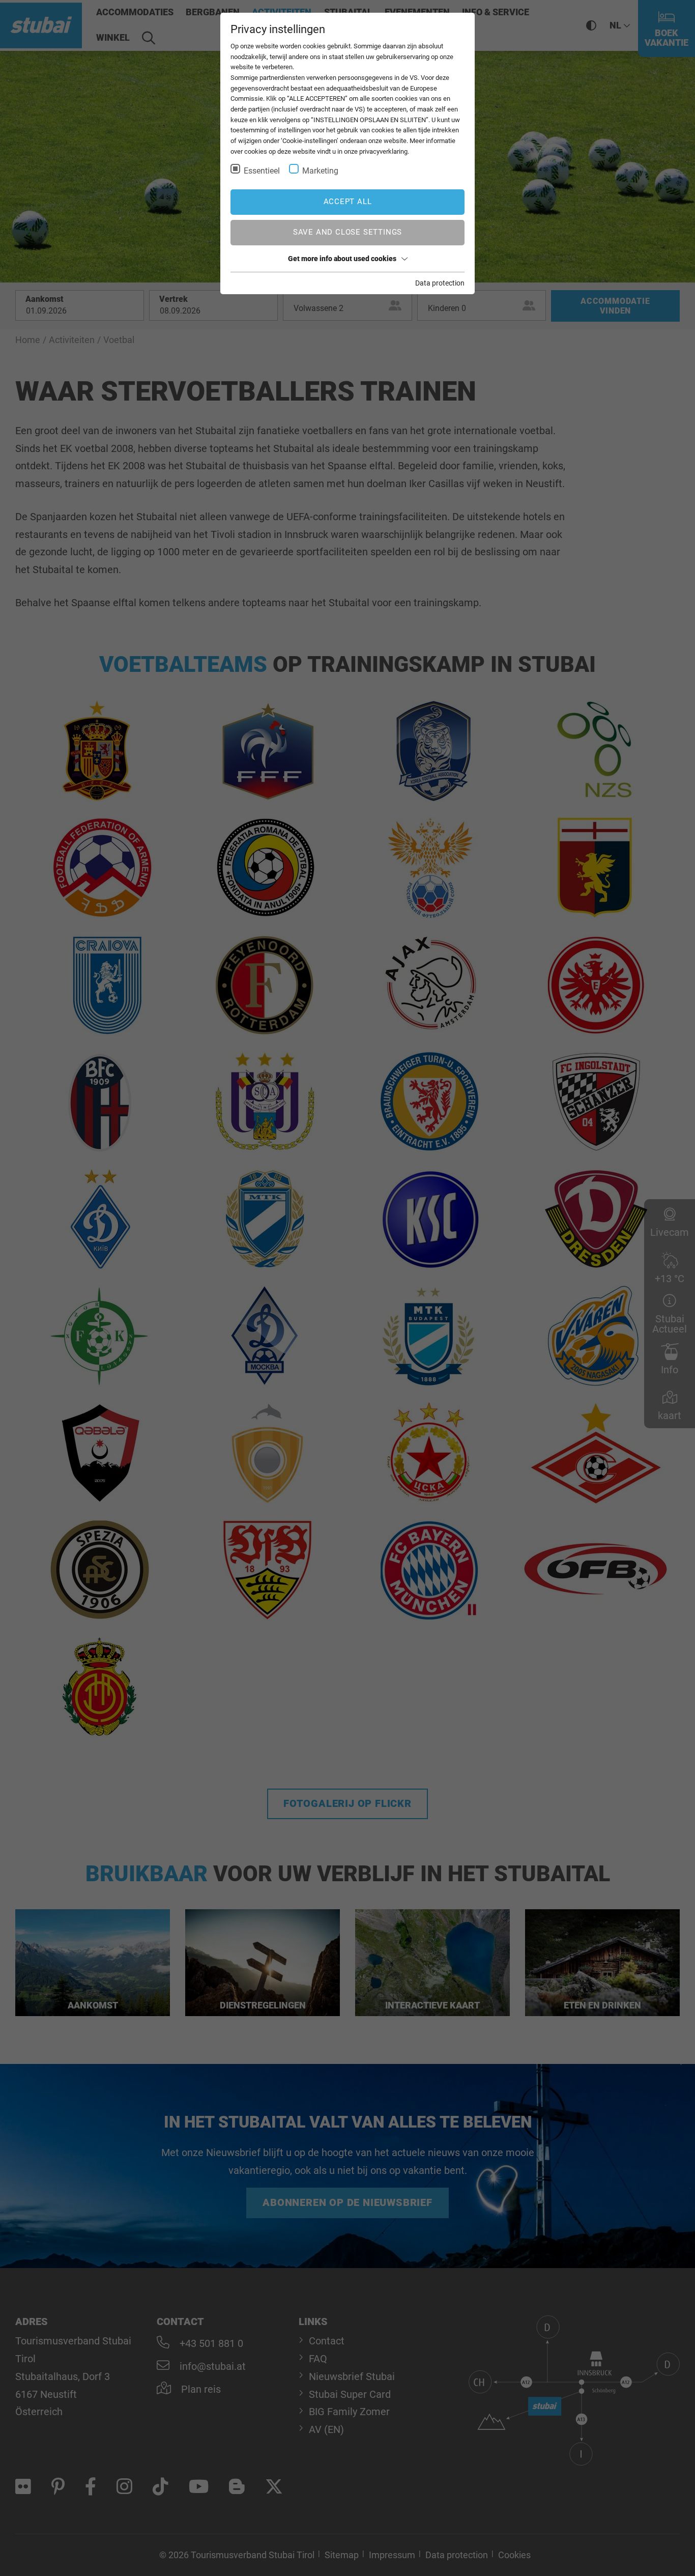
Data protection (440, 283)
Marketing (320, 171)
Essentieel (262, 171)
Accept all (348, 202)
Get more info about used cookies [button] (342, 259)
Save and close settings (347, 232)
